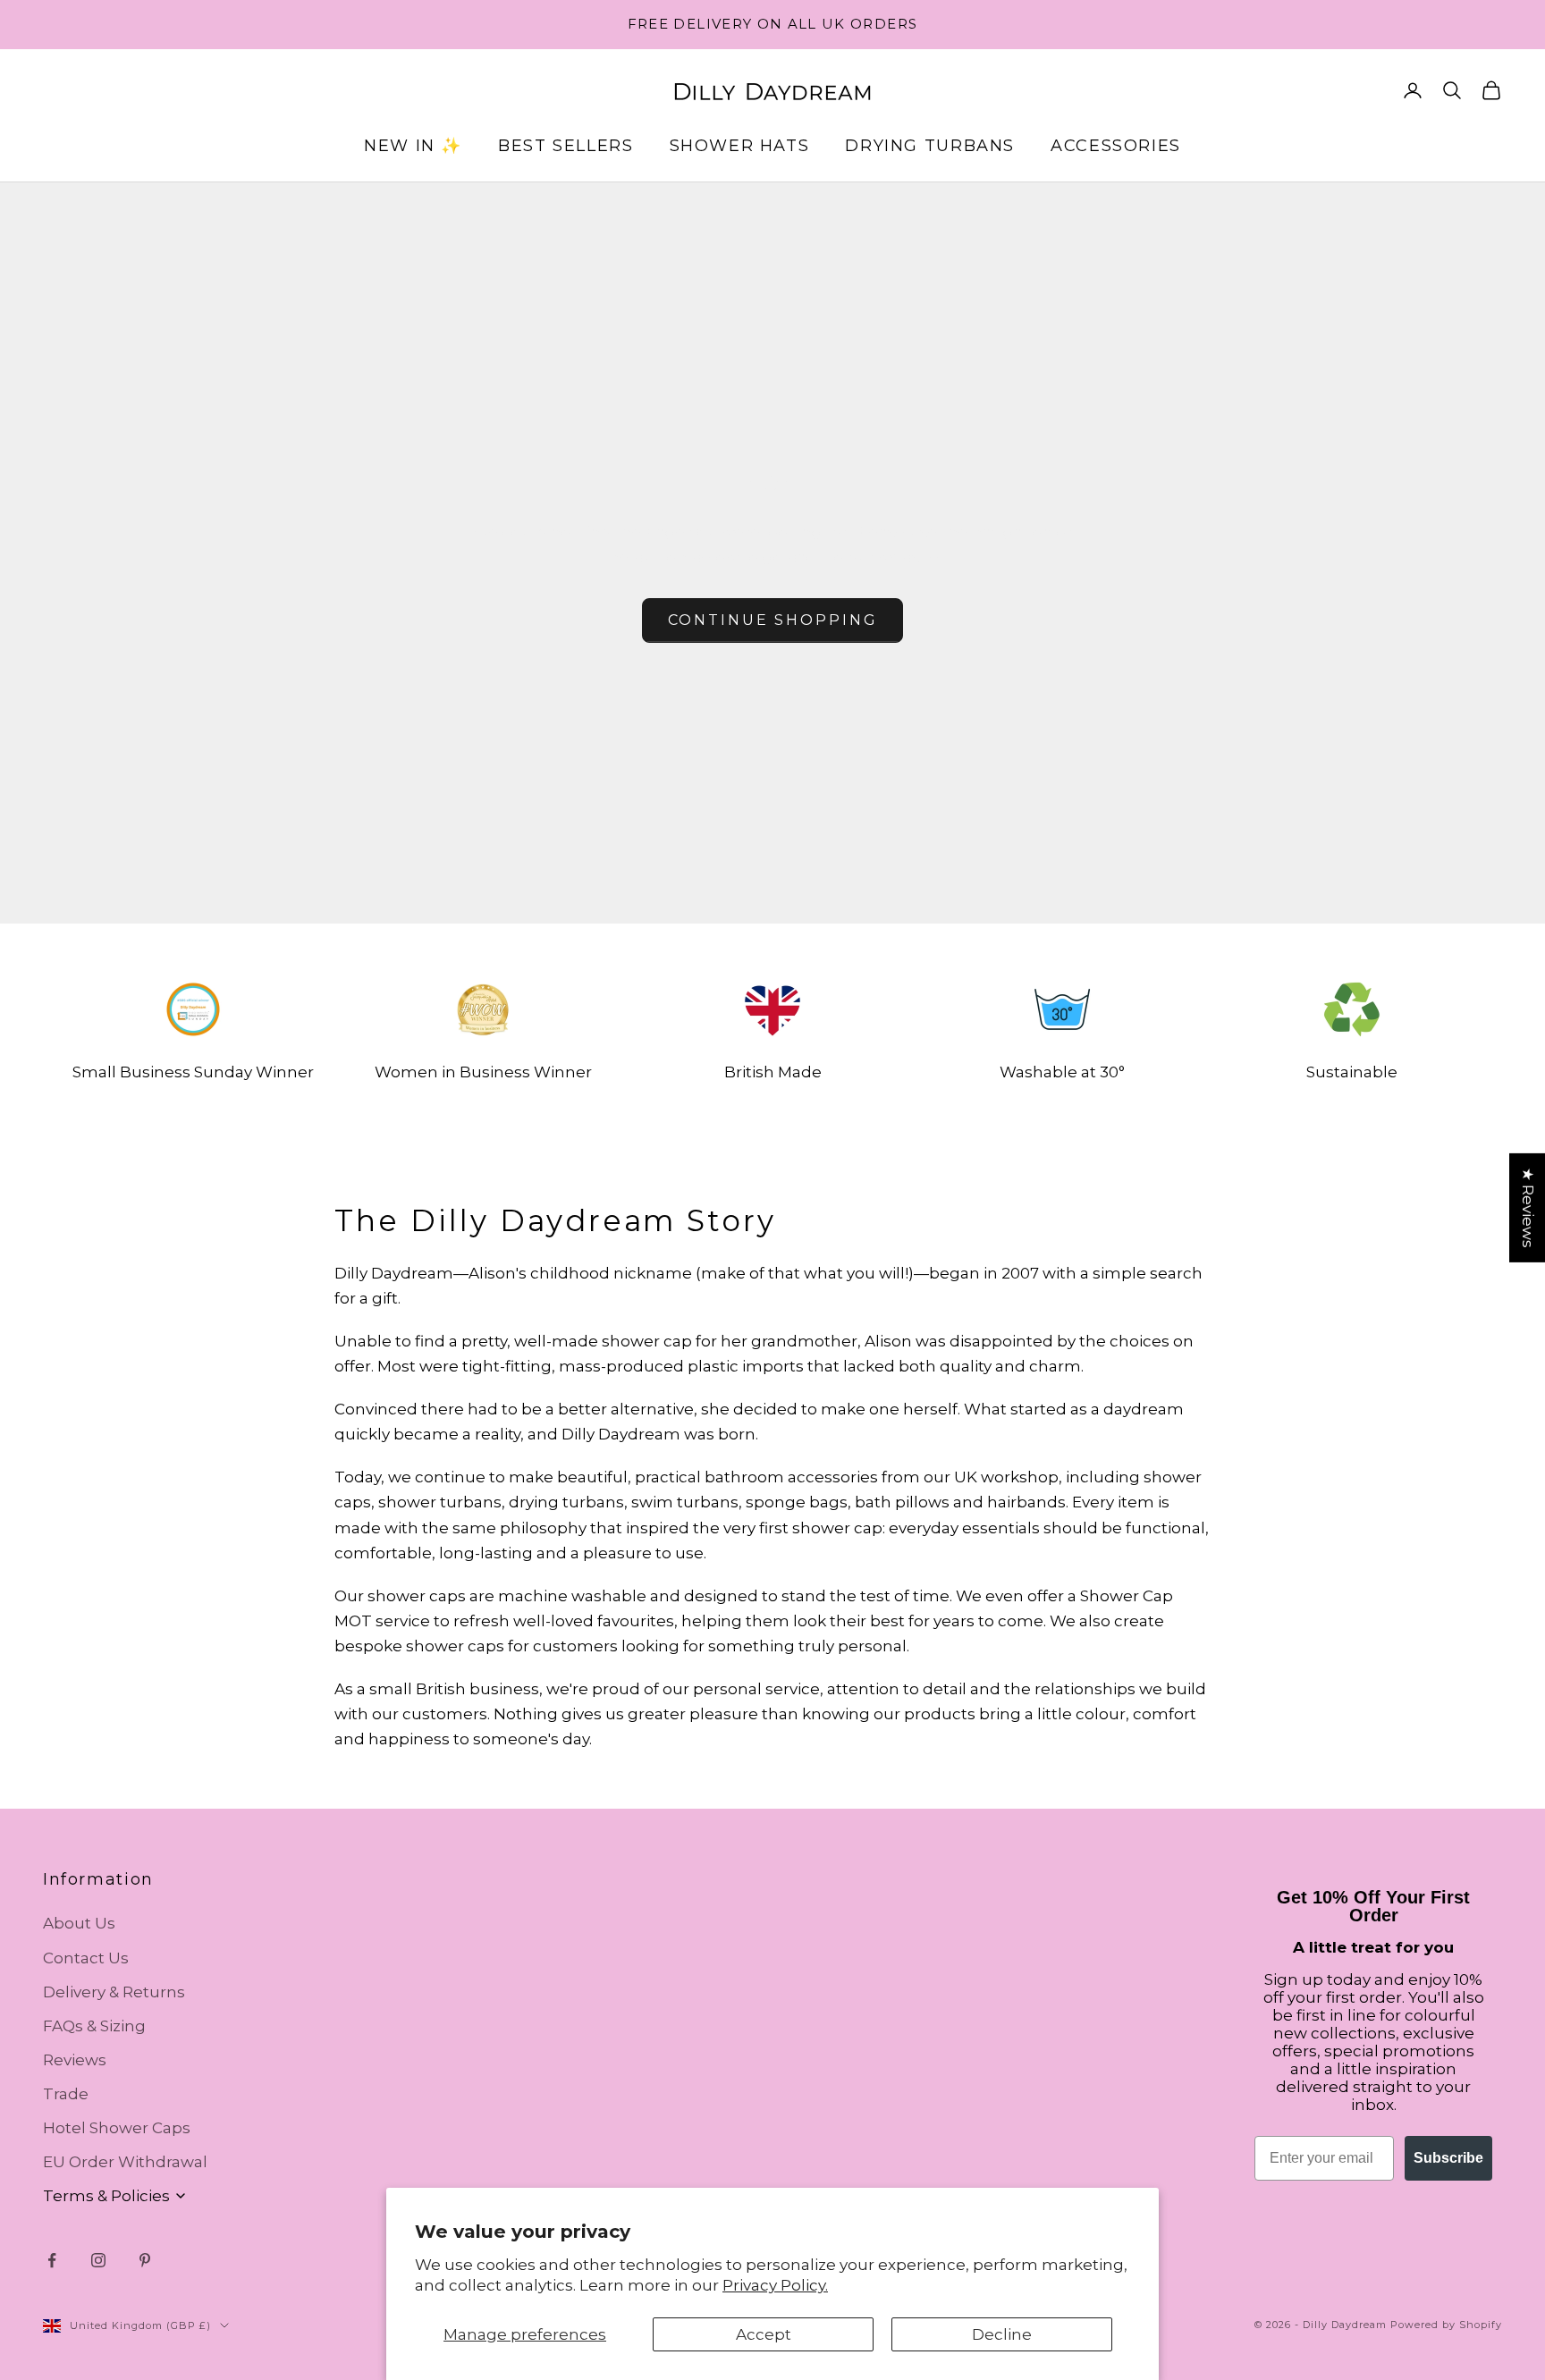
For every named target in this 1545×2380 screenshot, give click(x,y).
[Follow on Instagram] (98, 2260)
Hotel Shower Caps (117, 2128)
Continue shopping (773, 620)
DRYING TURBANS (930, 146)
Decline (1002, 2334)
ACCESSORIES (1116, 146)
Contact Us (86, 1958)
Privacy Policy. (775, 2285)
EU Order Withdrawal (125, 2162)
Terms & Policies (106, 2196)
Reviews (75, 2060)
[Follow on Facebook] (52, 2260)
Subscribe (1448, 2158)
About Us (79, 1923)
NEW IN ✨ (413, 146)
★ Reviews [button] (1528, 1208)
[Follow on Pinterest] (145, 2260)
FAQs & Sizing (94, 2026)
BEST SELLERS (566, 146)
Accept (764, 2334)
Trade (66, 2094)
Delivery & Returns (114, 1992)
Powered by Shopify (1446, 2325)
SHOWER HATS (740, 146)
